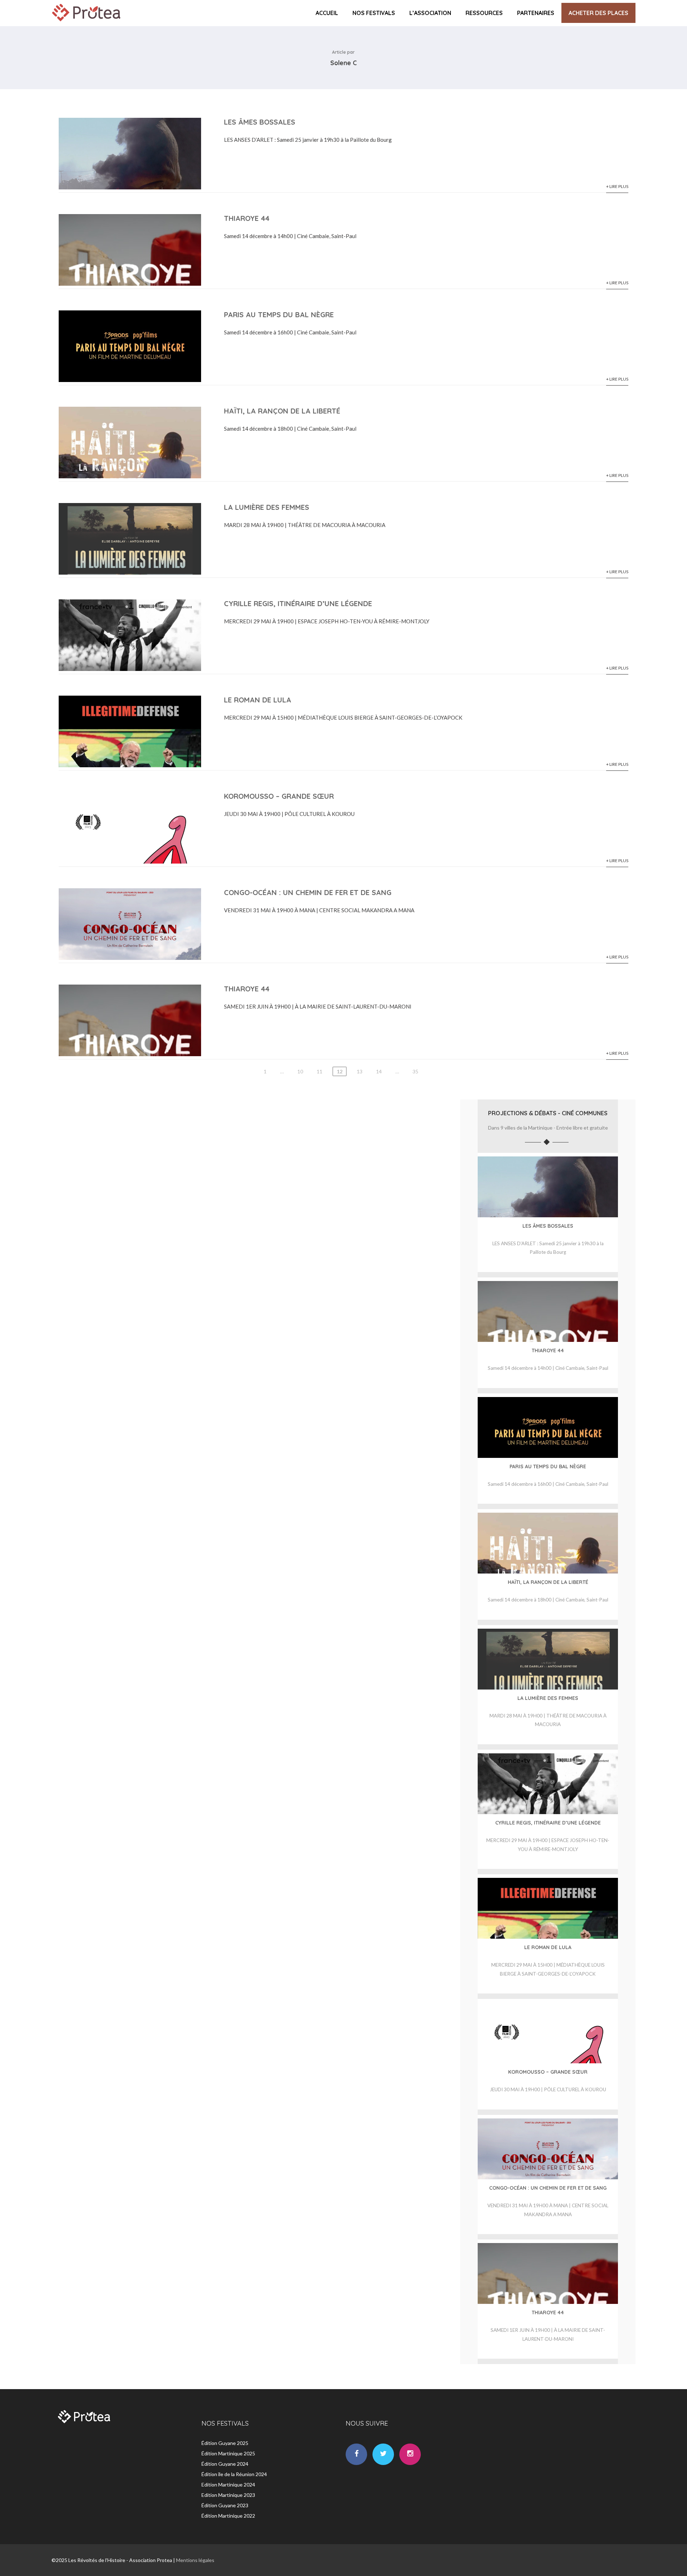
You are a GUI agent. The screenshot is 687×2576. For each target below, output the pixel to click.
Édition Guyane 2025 (225, 2443)
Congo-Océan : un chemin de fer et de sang (308, 892)
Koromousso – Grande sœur (279, 796)
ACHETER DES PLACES (598, 13)
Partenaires (536, 13)
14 (379, 1071)
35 (415, 1071)
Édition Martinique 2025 (228, 2453)
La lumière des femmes (267, 507)
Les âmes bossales (260, 122)
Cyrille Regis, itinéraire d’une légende (298, 603)
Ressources (484, 13)
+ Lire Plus (617, 186)
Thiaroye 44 (247, 218)
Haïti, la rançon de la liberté (282, 411)
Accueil (327, 13)
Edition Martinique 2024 (228, 2485)
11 (320, 1071)
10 (300, 1071)
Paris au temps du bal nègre (279, 315)
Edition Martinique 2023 (228, 2495)
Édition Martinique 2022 (228, 2516)
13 (360, 1071)
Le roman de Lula (258, 700)
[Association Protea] (87, 23)
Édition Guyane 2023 (225, 2505)
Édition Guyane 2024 (225, 2464)
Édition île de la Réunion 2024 (234, 2474)
